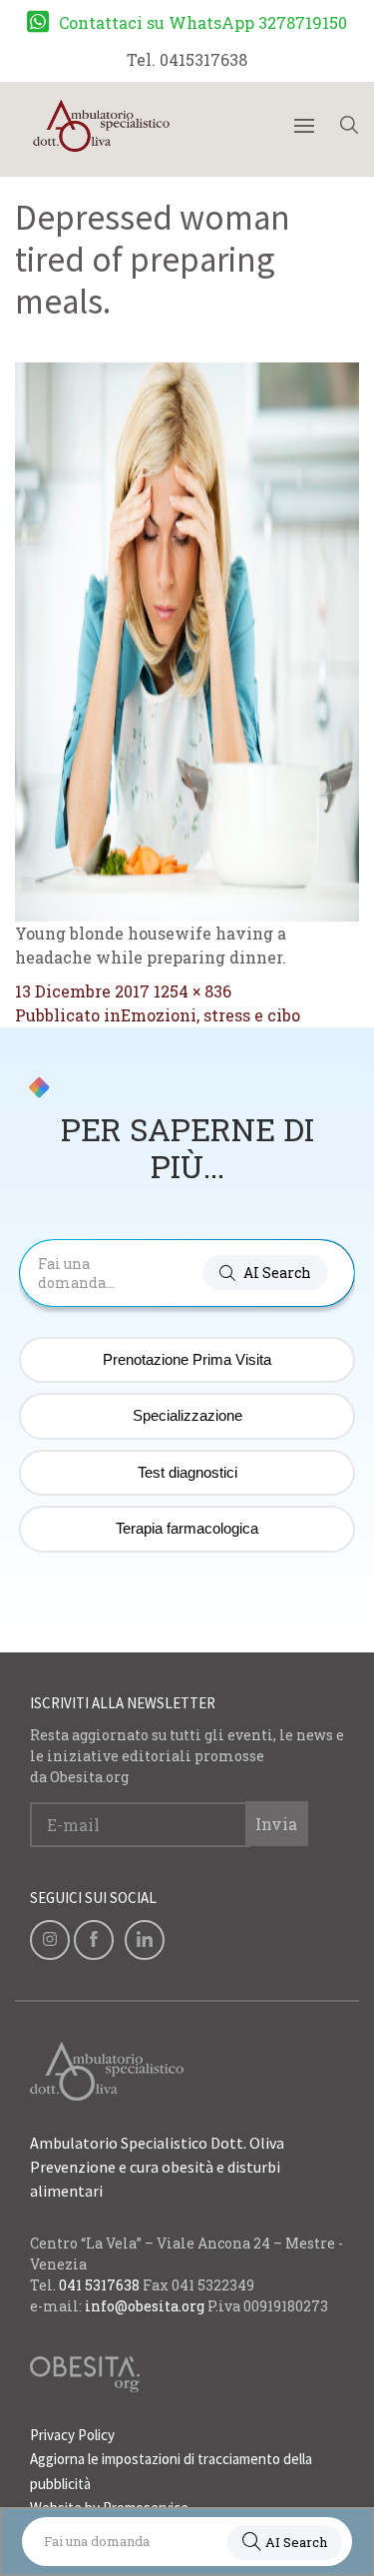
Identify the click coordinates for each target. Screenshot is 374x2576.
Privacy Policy (72, 2435)
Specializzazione (187, 1415)
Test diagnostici (187, 1472)
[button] (265, 1273)
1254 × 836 (192, 991)
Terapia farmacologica (187, 1528)
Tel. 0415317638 (187, 59)
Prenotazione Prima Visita (187, 1359)
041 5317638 (99, 2285)
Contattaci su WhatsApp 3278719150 (203, 22)
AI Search (296, 2542)
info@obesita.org (145, 2306)
